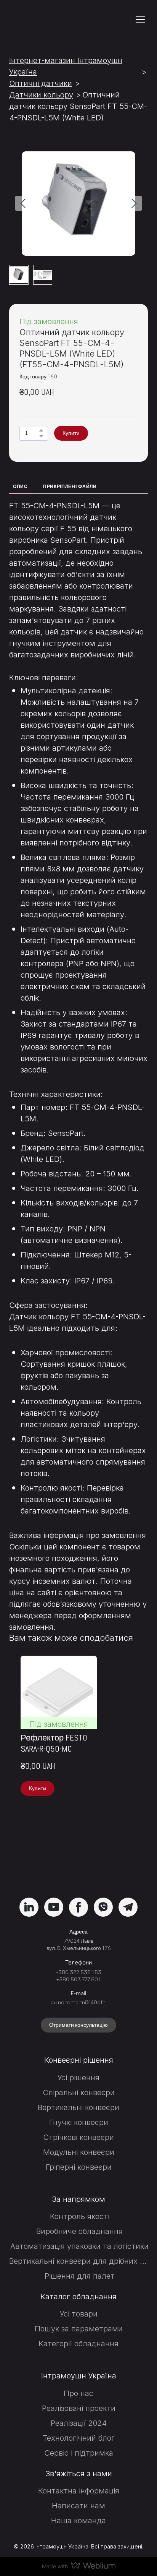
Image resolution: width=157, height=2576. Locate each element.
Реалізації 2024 (79, 2423)
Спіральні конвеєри (79, 2093)
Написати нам (78, 2506)
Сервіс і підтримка (79, 2453)
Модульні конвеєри (79, 2152)
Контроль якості (80, 2216)
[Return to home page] (51, 20)
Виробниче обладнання (79, 2231)
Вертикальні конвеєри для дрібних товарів (79, 2261)
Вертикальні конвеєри (78, 2107)
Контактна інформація (79, 2491)
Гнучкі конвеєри (79, 2122)
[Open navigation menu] (140, 19)
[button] (41, 430)
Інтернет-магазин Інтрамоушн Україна (66, 66)
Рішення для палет (80, 2276)
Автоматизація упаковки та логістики (79, 2246)
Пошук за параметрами (79, 2329)
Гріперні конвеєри (79, 2167)
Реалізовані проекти (79, 2408)
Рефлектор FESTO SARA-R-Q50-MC (54, 1743)
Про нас (78, 2393)
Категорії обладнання (78, 2344)
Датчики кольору (41, 95)
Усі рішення (78, 2078)
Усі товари (79, 2314)
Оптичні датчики (41, 83)
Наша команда (78, 2521)
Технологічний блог (79, 2438)
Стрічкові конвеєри (78, 2137)
